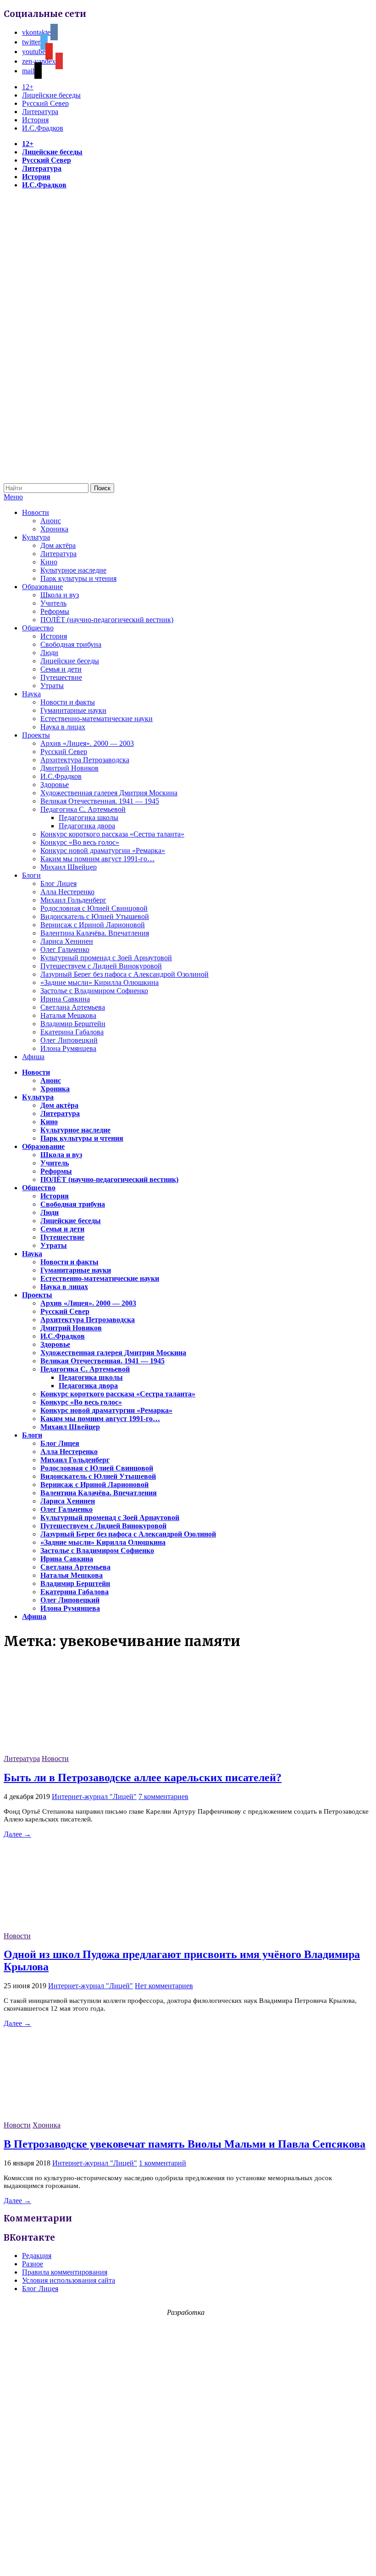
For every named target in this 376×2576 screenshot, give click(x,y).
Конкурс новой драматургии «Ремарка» (103, 850)
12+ (28, 87)
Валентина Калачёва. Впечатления (95, 933)
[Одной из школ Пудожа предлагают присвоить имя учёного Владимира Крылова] (72, 1928)
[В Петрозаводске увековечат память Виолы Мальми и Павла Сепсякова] (72, 2117)
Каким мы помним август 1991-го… (97, 859)
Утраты (52, 686)
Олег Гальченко (65, 949)
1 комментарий (163, 2163)
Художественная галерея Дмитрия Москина (109, 793)
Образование (42, 587)
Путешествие (61, 677)
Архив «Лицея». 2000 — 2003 (87, 743)
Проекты (36, 735)
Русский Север (45, 103)
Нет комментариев (164, 1986)
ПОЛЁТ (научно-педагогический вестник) (107, 620)
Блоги (31, 875)
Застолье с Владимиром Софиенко (94, 991)
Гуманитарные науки (73, 710)
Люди (49, 653)
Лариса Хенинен (67, 941)
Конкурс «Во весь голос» (80, 842)
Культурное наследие (73, 570)
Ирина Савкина (65, 999)
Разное (33, 2264)
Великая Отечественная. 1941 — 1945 (100, 801)
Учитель (53, 603)
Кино (49, 562)
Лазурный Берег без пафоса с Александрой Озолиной (124, 974)
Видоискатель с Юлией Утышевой (95, 916)
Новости (36, 512)
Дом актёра (58, 545)
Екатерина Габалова (72, 1032)
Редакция (37, 2256)
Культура (36, 537)
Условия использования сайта (69, 2280)
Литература (40, 112)
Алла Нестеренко (67, 892)
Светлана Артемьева (73, 1007)
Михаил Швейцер (69, 867)
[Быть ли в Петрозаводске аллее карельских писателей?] (72, 1750)
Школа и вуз (60, 595)
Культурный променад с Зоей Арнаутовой (106, 958)
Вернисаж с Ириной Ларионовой (93, 925)
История (35, 120)
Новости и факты (68, 702)
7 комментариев (163, 1797)
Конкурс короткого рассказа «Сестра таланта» (112, 834)
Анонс (51, 521)
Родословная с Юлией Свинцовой (94, 908)
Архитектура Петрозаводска (85, 760)
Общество (38, 628)
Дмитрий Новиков (69, 768)
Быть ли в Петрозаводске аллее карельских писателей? (143, 1777)
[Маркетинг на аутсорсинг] (188, 2560)
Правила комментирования (65, 2272)
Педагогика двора (87, 826)
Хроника (54, 529)
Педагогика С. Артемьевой (83, 809)
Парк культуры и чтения (78, 578)
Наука (31, 694)
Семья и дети (61, 669)
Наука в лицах (63, 727)
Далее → (17, 1834)
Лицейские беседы (51, 95)
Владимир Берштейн (73, 1024)
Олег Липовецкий (69, 1040)
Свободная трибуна (71, 644)
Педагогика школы (88, 818)
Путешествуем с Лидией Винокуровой (101, 966)
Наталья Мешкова (68, 1015)
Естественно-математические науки (97, 719)
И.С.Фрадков (43, 128)
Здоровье (55, 785)
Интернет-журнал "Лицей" (94, 1797)
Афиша (33, 1057)
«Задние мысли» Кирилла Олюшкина (100, 982)
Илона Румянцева (68, 1048)
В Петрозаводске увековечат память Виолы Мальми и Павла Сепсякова (185, 2144)
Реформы (55, 611)
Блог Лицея (58, 883)
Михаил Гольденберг (73, 900)
